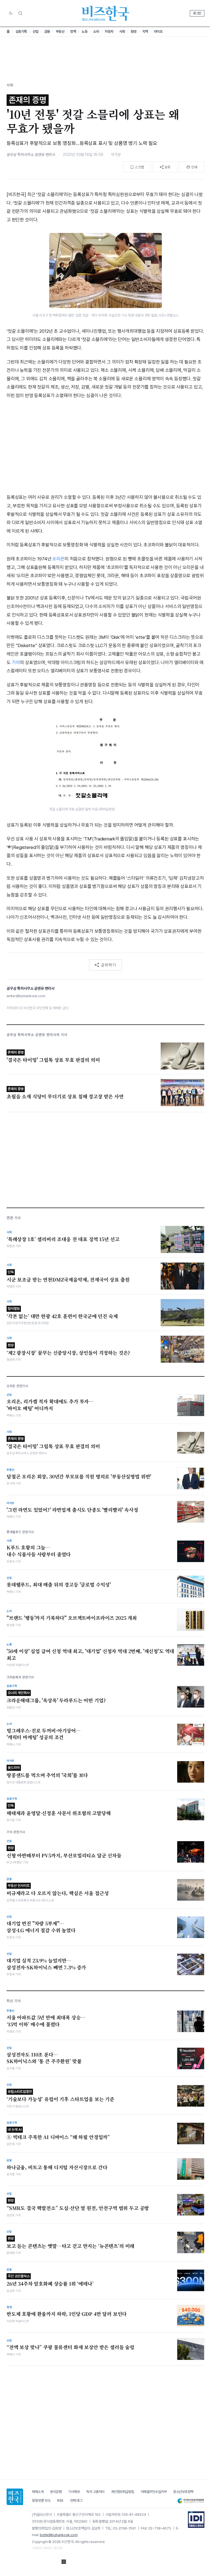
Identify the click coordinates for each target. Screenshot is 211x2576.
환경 (134, 31)
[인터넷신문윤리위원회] (191, 2501)
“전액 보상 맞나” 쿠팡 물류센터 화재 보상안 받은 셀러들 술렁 (70, 2347)
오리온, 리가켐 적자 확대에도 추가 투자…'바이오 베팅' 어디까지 (50, 1405)
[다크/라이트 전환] (11, 13)
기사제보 (74, 2492)
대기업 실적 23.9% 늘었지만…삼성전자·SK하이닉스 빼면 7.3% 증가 (46, 1964)
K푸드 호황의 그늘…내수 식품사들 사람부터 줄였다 (39, 1551)
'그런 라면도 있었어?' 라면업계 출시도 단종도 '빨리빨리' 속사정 (72, 1510)
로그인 (197, 13)
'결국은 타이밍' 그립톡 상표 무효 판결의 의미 (53, 1443)
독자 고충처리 (95, 2492)
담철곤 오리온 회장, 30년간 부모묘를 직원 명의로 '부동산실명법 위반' (79, 1477)
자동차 (109, 31)
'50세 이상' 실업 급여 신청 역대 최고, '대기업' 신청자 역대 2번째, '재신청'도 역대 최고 (90, 1655)
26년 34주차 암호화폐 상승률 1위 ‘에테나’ (50, 2281)
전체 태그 (76, 2501)
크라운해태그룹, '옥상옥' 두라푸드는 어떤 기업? (56, 1697)
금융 (47, 31)
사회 (122, 31)
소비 (96, 31)
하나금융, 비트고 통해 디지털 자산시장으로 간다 (57, 2167)
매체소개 (38, 2492)
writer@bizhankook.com (26, 996)
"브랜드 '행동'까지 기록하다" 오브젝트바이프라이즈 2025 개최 (72, 1618)
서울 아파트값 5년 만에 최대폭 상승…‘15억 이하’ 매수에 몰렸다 (46, 2021)
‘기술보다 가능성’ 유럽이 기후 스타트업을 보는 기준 (60, 2096)
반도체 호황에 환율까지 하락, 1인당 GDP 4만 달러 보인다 (67, 2314)
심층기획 (21, 31)
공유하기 (109, 965)
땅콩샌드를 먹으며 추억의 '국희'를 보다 (47, 1772)
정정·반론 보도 (41, 2501)
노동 (84, 31)
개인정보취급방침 (123, 2492)
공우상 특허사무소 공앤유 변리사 (31, 155)
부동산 (60, 31)
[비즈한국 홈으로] (105, 13)
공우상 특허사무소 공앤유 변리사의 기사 (37, 1035)
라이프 (158, 31)
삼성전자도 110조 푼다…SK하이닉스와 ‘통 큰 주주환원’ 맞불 (44, 2058)
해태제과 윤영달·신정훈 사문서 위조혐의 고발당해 (59, 1810)
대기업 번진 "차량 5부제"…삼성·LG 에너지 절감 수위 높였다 (41, 1927)
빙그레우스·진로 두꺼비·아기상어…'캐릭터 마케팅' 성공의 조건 (44, 1734)
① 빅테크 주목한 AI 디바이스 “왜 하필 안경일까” (58, 2134)
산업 (36, 31)
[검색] (20, 13)
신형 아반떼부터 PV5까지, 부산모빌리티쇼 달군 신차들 (64, 1852)
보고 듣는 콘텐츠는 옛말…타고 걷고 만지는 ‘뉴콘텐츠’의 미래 (70, 2243)
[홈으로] (15, 2497)
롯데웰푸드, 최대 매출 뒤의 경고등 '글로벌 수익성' (59, 1585)
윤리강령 (56, 2492)
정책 (73, 31)
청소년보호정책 (183, 2492)
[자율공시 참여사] (196, 2520)
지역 (145, 31)
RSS (60, 2501)
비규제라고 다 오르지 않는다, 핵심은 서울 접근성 (58, 1890)
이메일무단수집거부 (154, 2492)
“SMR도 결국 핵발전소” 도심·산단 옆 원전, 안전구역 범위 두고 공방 (78, 2205)
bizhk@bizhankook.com (59, 2535)
